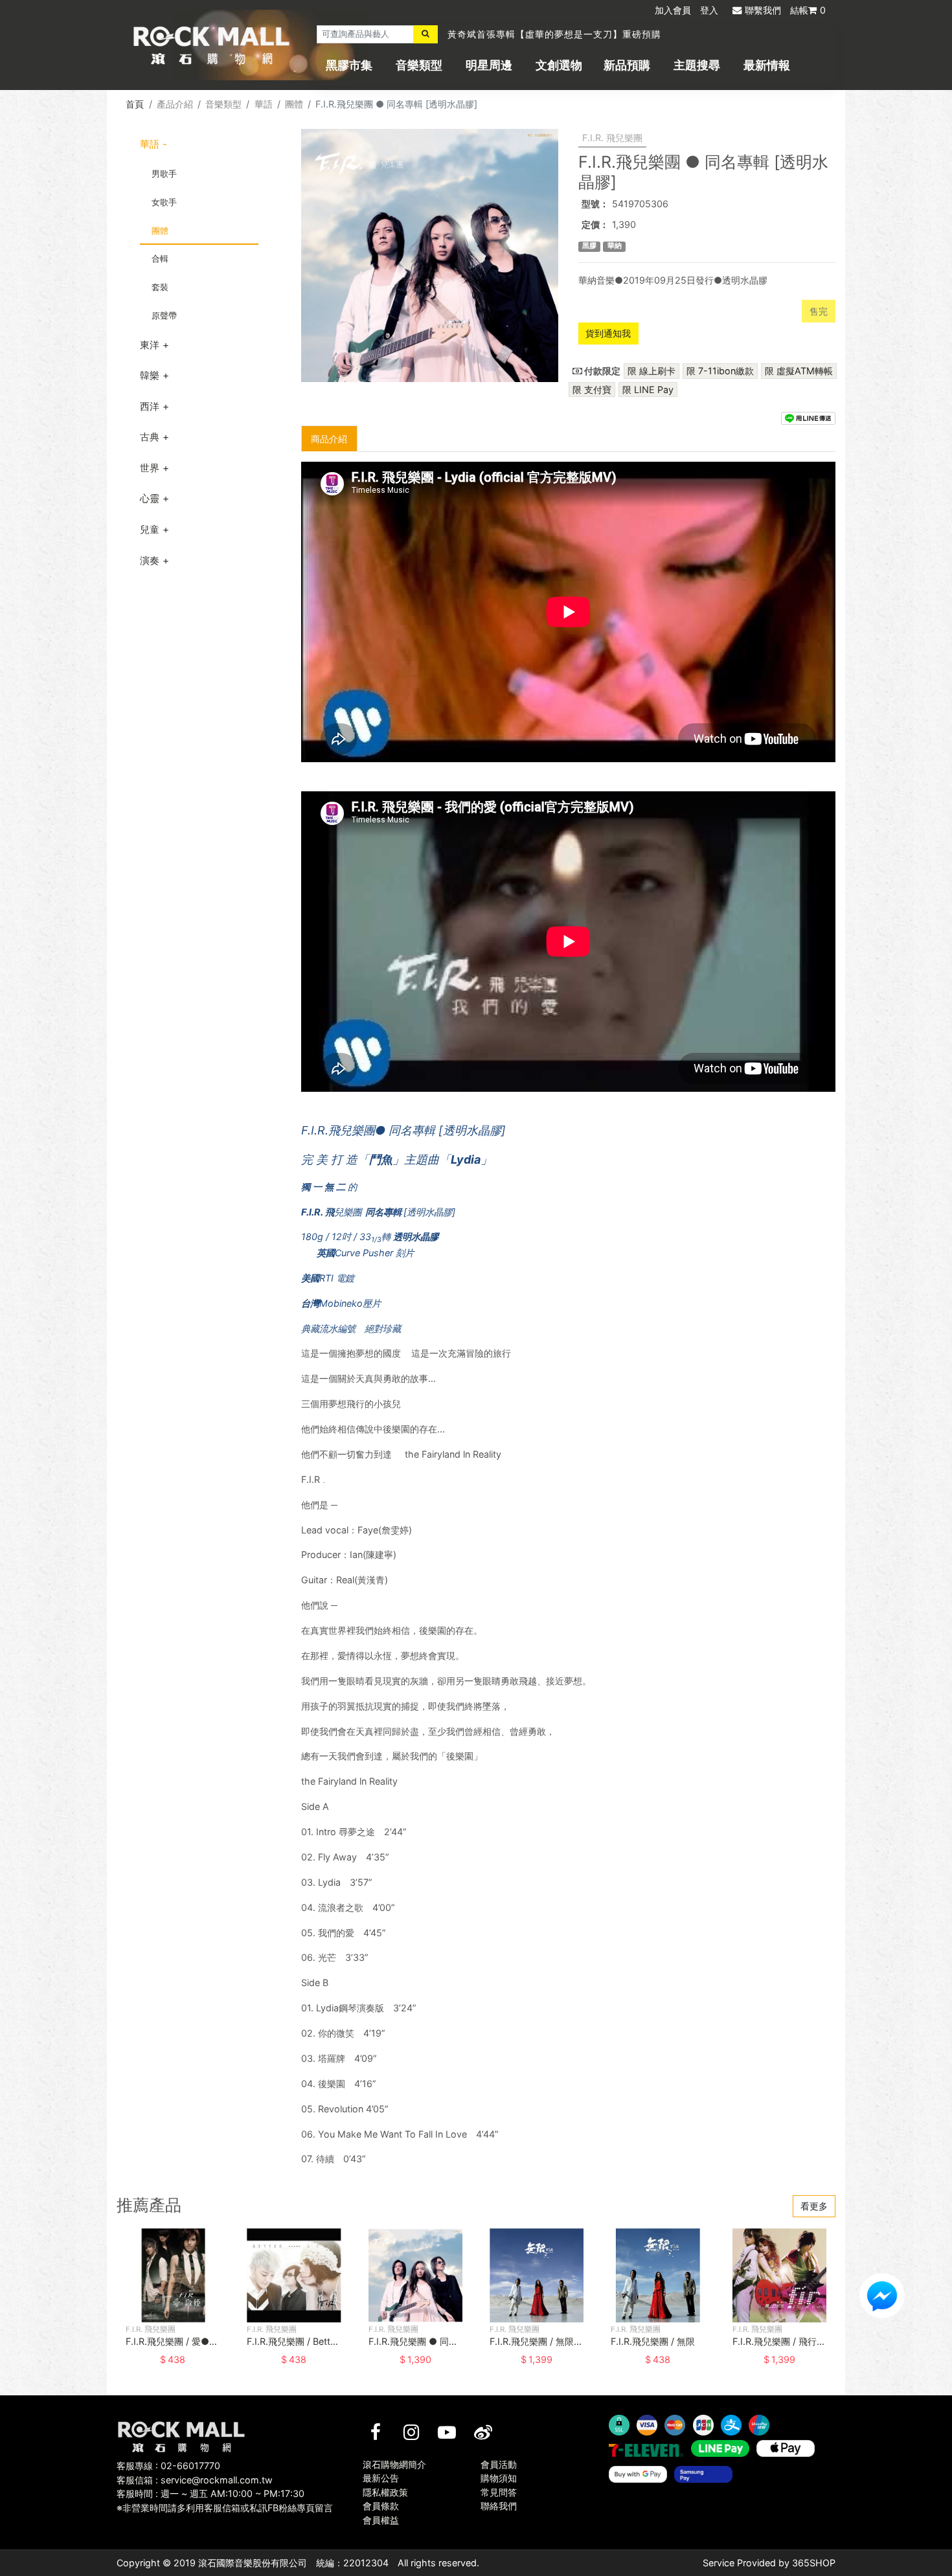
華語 (264, 104)
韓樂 (150, 375)
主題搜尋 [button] (697, 65)
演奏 (150, 560)
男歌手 (164, 174)
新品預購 (627, 65)
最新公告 (381, 2478)
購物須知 (499, 2478)
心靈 (150, 498)
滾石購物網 (211, 45)
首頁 (135, 104)
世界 (150, 468)
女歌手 (164, 202)
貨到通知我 (608, 333)
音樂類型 (419, 65)
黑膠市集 (349, 65)
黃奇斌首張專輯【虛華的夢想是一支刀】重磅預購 (554, 34)
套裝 (160, 287)
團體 (294, 104)
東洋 (150, 345)
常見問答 (499, 2492)
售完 (819, 311)
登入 (709, 10)
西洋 (150, 406)
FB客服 (882, 2296)
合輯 (160, 258)
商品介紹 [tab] (329, 439)
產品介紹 (175, 104)
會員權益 (381, 2520)
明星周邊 (489, 65)
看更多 (814, 2206)
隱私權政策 (385, 2492)
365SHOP (814, 2563)
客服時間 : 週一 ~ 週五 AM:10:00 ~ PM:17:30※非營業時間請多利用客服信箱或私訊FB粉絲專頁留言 (225, 2501)
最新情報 (767, 65)
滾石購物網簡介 (394, 2464)
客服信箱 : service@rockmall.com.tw (195, 2480)
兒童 (150, 529)
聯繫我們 (763, 10)
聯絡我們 (499, 2506)
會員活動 (499, 2464)
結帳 (808, 10)
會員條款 (381, 2506)
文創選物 (559, 65)
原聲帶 (164, 315)
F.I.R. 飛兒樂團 (612, 138)
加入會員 (673, 10)
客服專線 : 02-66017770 (168, 2466)
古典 (150, 437)
